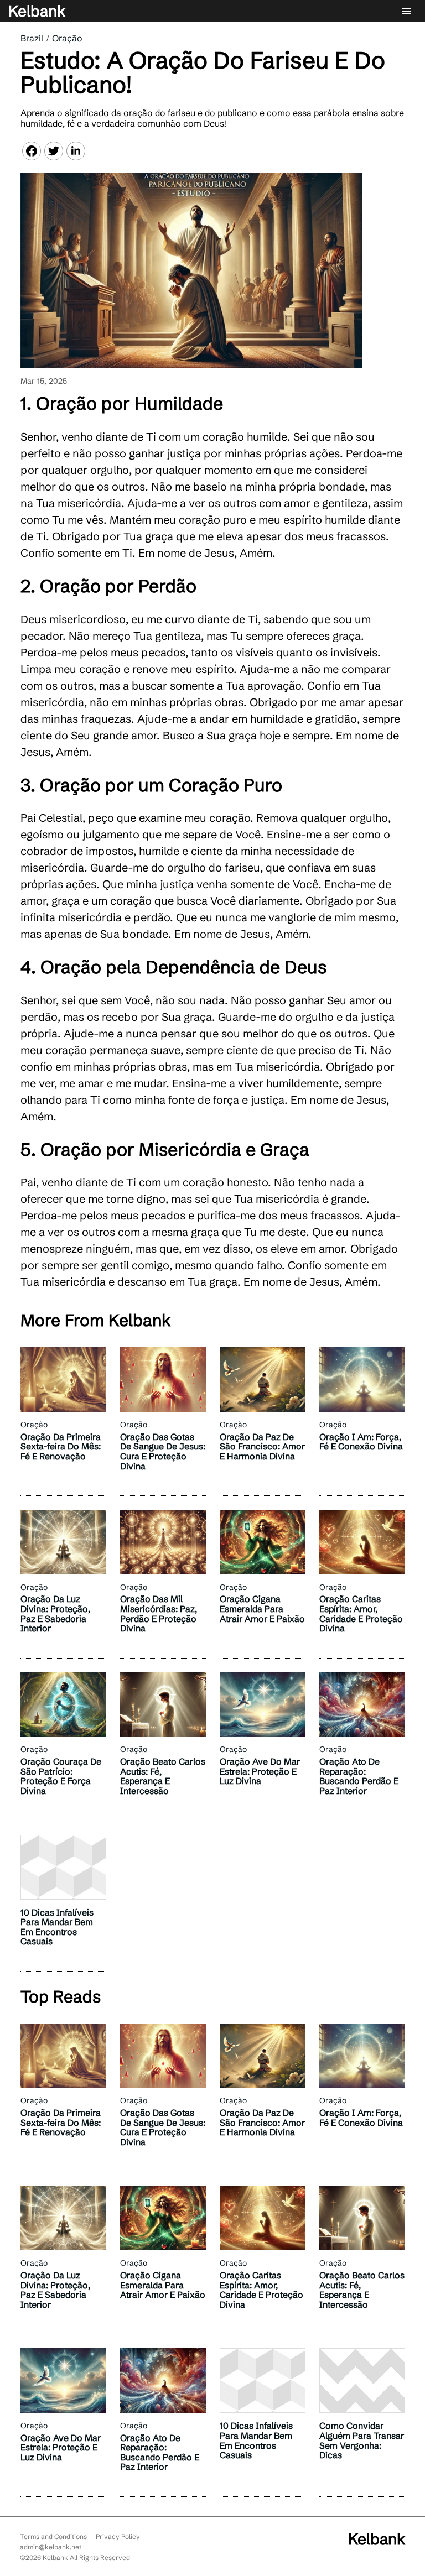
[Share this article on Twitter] (54, 151)
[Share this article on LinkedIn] (76, 151)
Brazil (32, 38)
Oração (67, 38)
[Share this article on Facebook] (32, 151)
